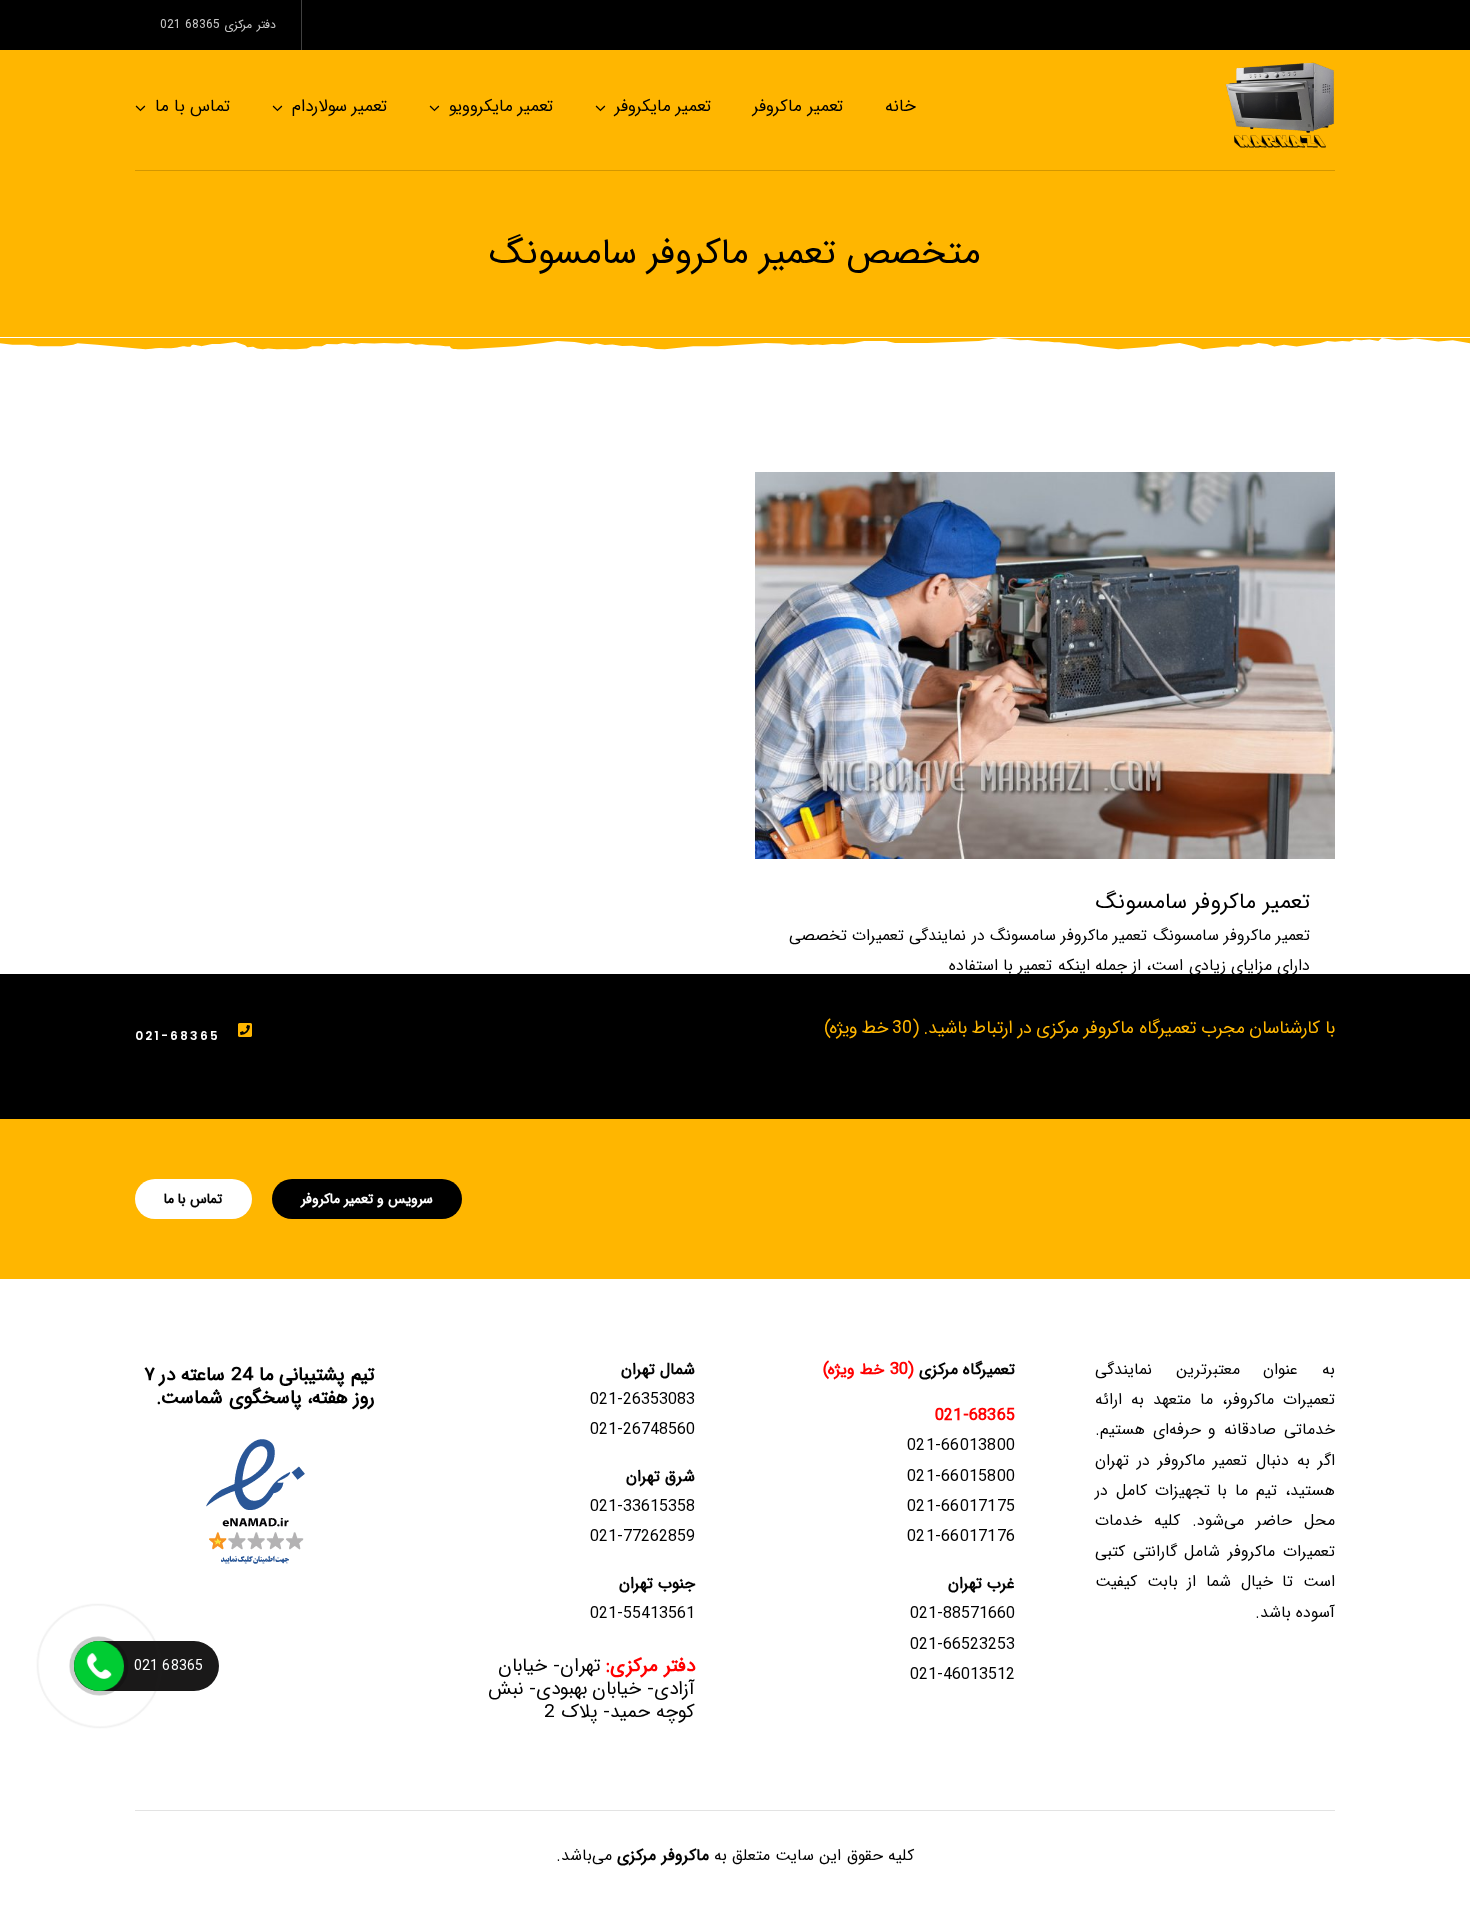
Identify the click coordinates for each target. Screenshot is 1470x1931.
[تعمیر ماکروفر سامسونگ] (1045, 665)
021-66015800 (961, 1476)
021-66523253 (962, 1644)
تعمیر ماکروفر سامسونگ (1203, 902)
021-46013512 (962, 1674)
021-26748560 (642, 1429)
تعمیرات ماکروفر (1281, 1551)
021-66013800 (961, 1445)
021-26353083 (642, 1399)
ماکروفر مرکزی (662, 1855)
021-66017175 (961, 1506)
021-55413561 (642, 1613)
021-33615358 (642, 1506)
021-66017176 (961, 1536)
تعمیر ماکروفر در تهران (1171, 1460)
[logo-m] (1280, 67)
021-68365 (177, 1035)
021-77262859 (642, 1536)
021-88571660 (962, 1613)
